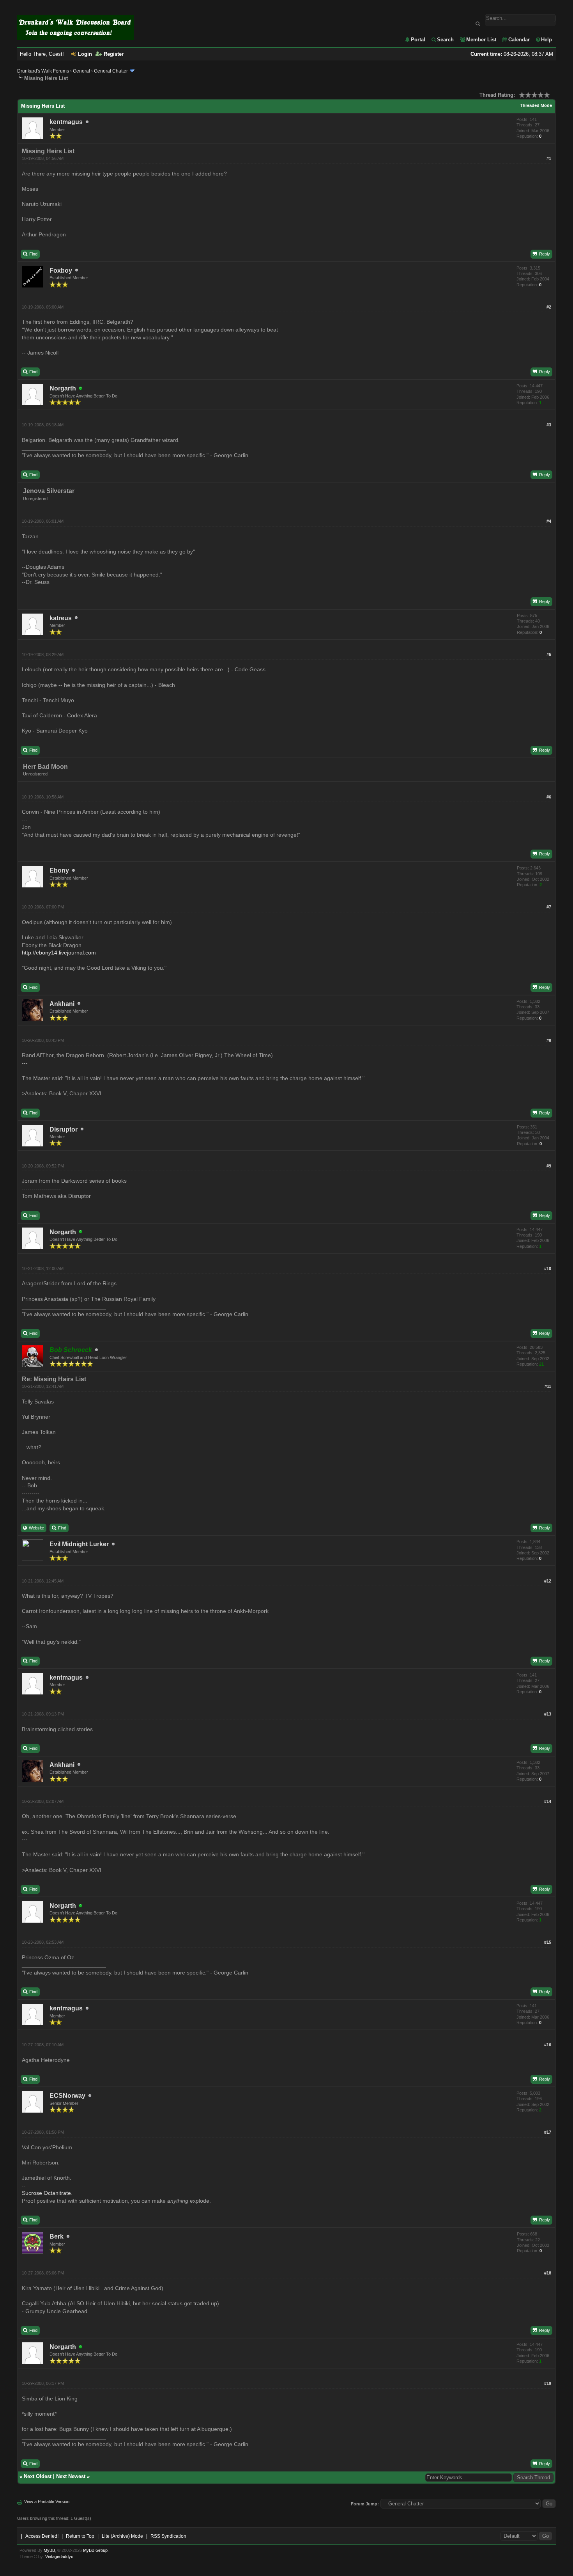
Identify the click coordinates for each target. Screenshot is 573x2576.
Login (85, 54)
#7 (549, 907)
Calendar (519, 40)
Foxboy (61, 271)
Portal (418, 40)
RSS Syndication (168, 2536)
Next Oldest (38, 2476)
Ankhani (62, 1004)
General (81, 71)
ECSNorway (67, 2096)
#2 (549, 307)
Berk (57, 2236)
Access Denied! (42, 2536)
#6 (549, 797)
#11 (548, 1386)
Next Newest (71, 2476)
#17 (548, 2132)
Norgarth (63, 388)
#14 (548, 1801)
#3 (549, 425)
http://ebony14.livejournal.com (59, 953)
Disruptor (64, 1129)
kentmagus (66, 122)
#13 (548, 1714)
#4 (549, 521)
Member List (481, 40)
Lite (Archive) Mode (122, 2536)
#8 (549, 1040)
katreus (61, 618)
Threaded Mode (536, 105)
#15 (548, 1942)
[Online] (81, 389)
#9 (549, 1166)
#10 (548, 1268)
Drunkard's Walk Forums (43, 71)
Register (114, 54)
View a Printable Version (47, 2501)
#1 (549, 158)
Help (546, 40)
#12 (548, 1581)
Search (445, 40)
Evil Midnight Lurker (79, 1544)
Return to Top (80, 2536)
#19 (548, 2383)
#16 (548, 2045)
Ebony (59, 870)
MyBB (49, 2550)
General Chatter (111, 71)
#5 (549, 655)
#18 (548, 2273)
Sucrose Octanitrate (46, 2193)
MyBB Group (95, 2550)
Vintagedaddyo (59, 2556)
